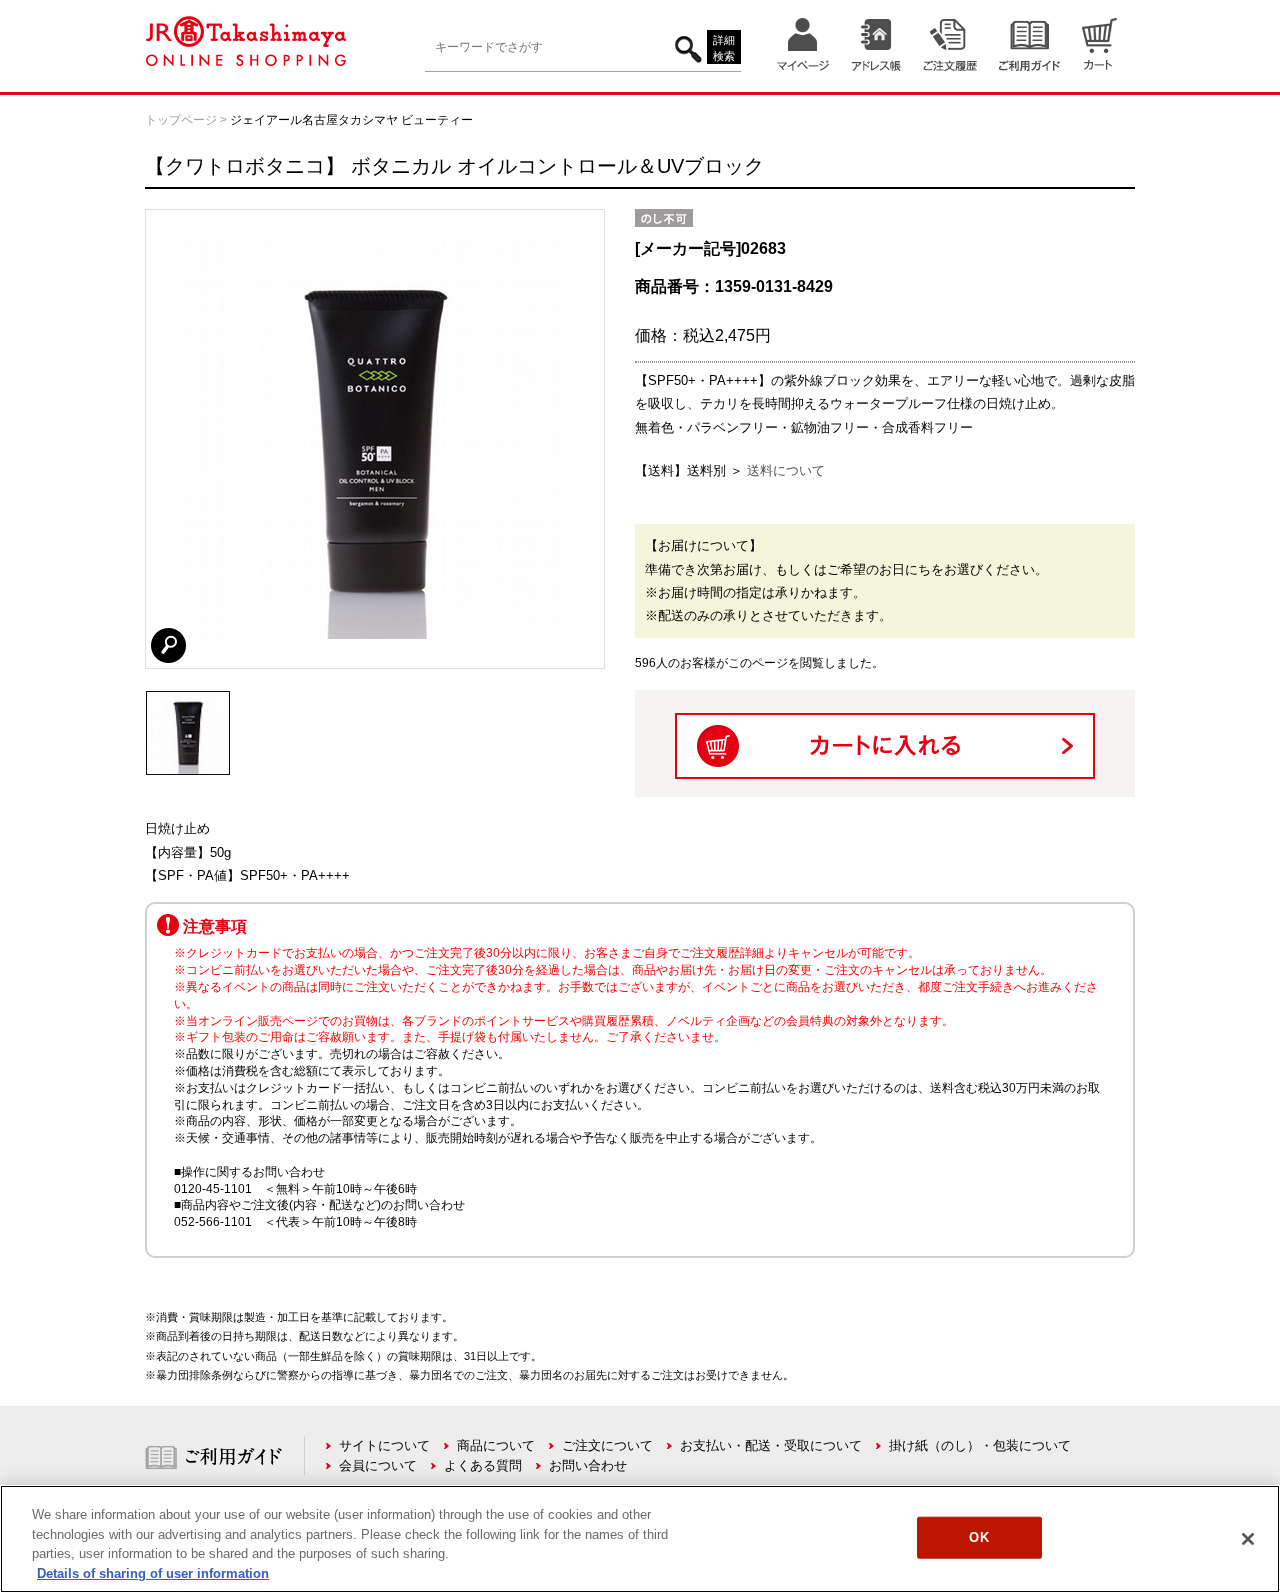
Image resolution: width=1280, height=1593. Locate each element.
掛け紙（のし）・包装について (980, 1445)
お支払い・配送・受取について (771, 1445)
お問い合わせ (588, 1465)
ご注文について (607, 1445)
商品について (496, 1445)
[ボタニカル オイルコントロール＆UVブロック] (188, 700)
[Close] (1248, 1539)
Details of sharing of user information (153, 1572)
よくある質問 (483, 1465)
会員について (378, 1465)
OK (978, 1537)
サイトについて (384, 1445)
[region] (640, 1539)
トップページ (181, 120)
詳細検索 (724, 48)
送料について (786, 470)
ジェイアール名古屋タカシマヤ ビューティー (351, 120)
